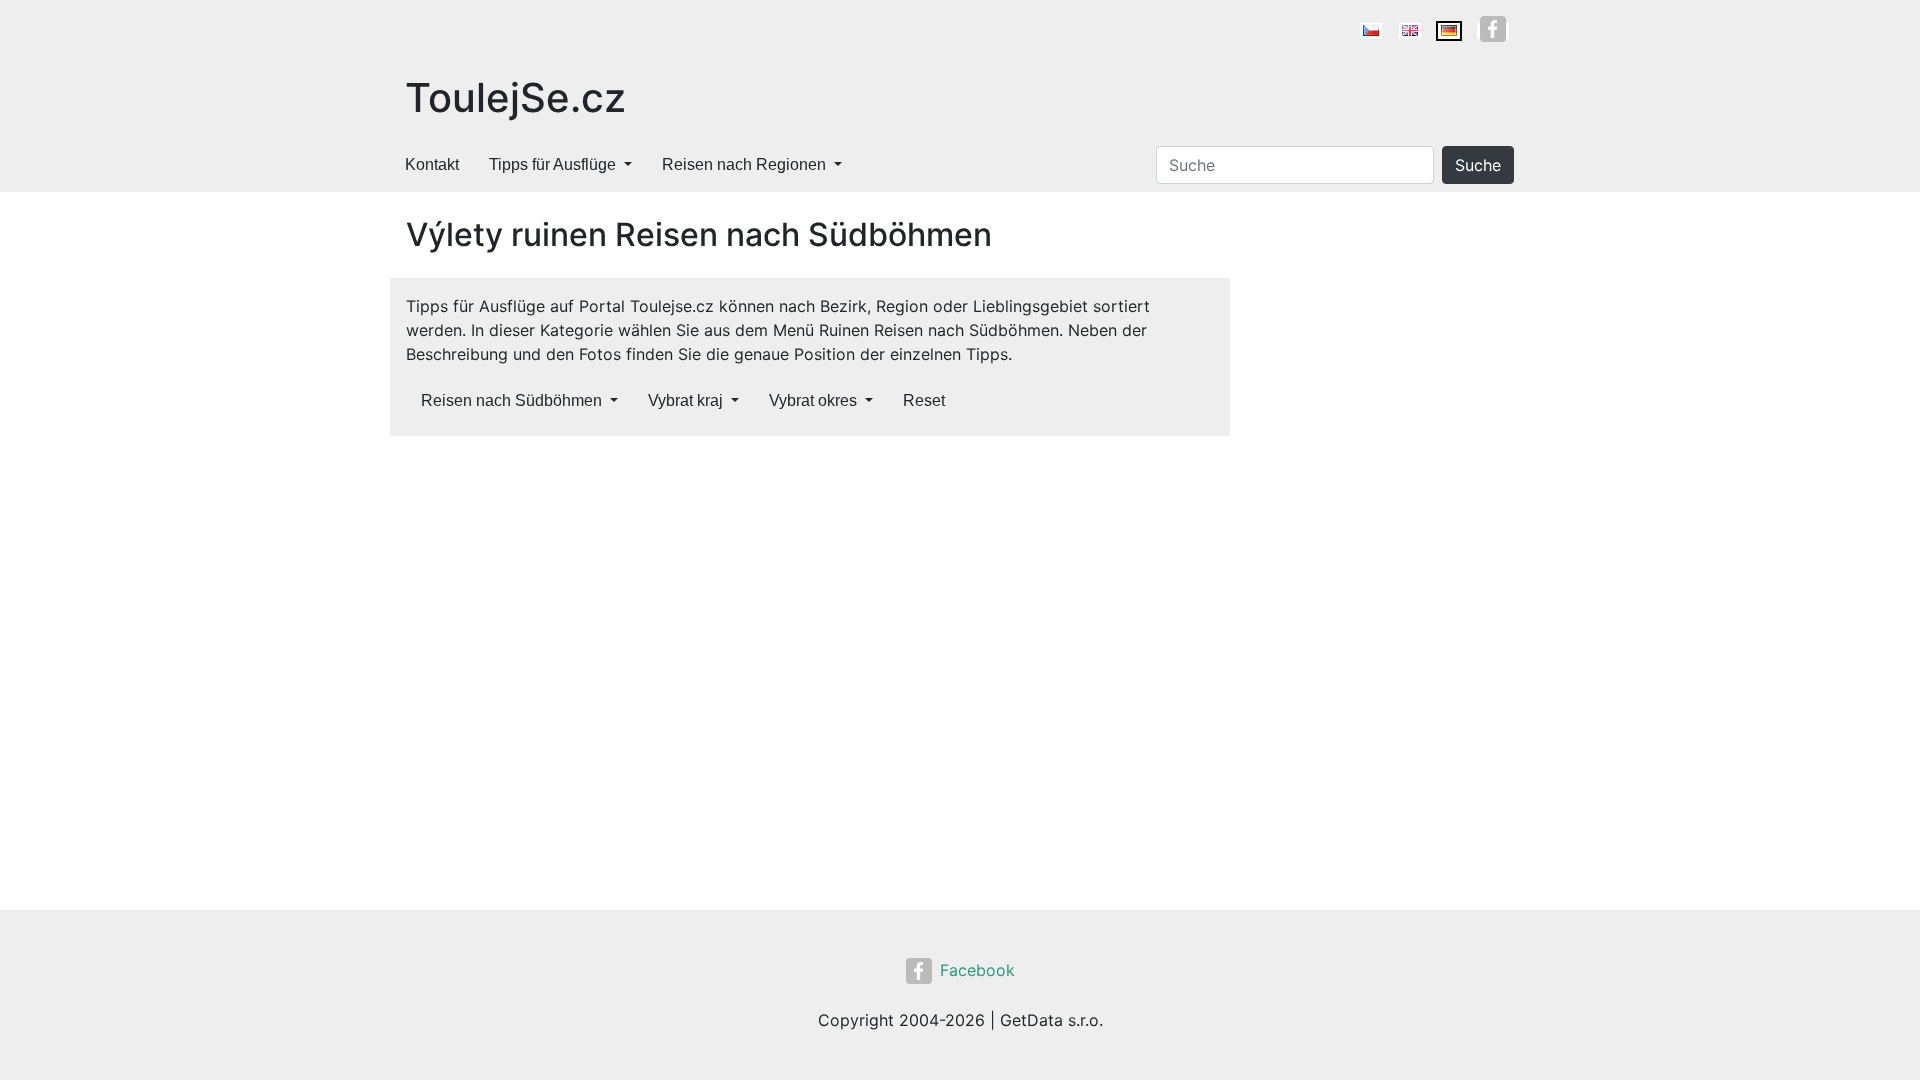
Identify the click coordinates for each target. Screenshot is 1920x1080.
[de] (1449, 31)
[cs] (1371, 31)
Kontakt (432, 164)
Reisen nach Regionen (744, 164)
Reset (924, 400)
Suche (1478, 165)
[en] (1410, 31)
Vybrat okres (813, 400)
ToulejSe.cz (515, 97)
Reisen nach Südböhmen (511, 400)
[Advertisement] (810, 600)
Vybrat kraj (685, 400)
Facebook (977, 970)
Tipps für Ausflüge (552, 164)
